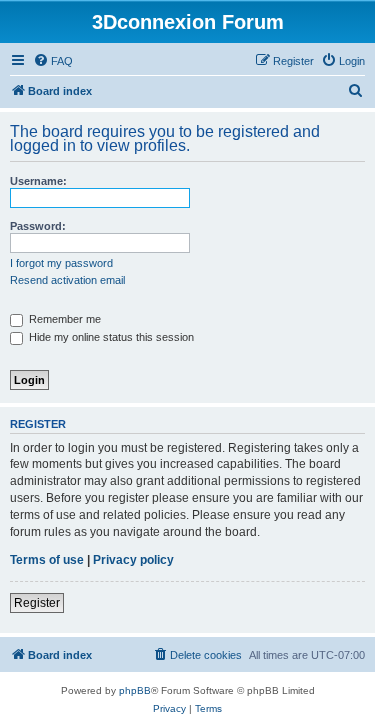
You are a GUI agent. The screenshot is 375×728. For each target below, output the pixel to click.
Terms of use (47, 560)
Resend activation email (67, 280)
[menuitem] (53, 61)
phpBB (135, 690)
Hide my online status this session (110, 337)
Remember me (63, 319)
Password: (38, 226)
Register (37, 603)
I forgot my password (61, 263)
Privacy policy (133, 560)
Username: (38, 181)
